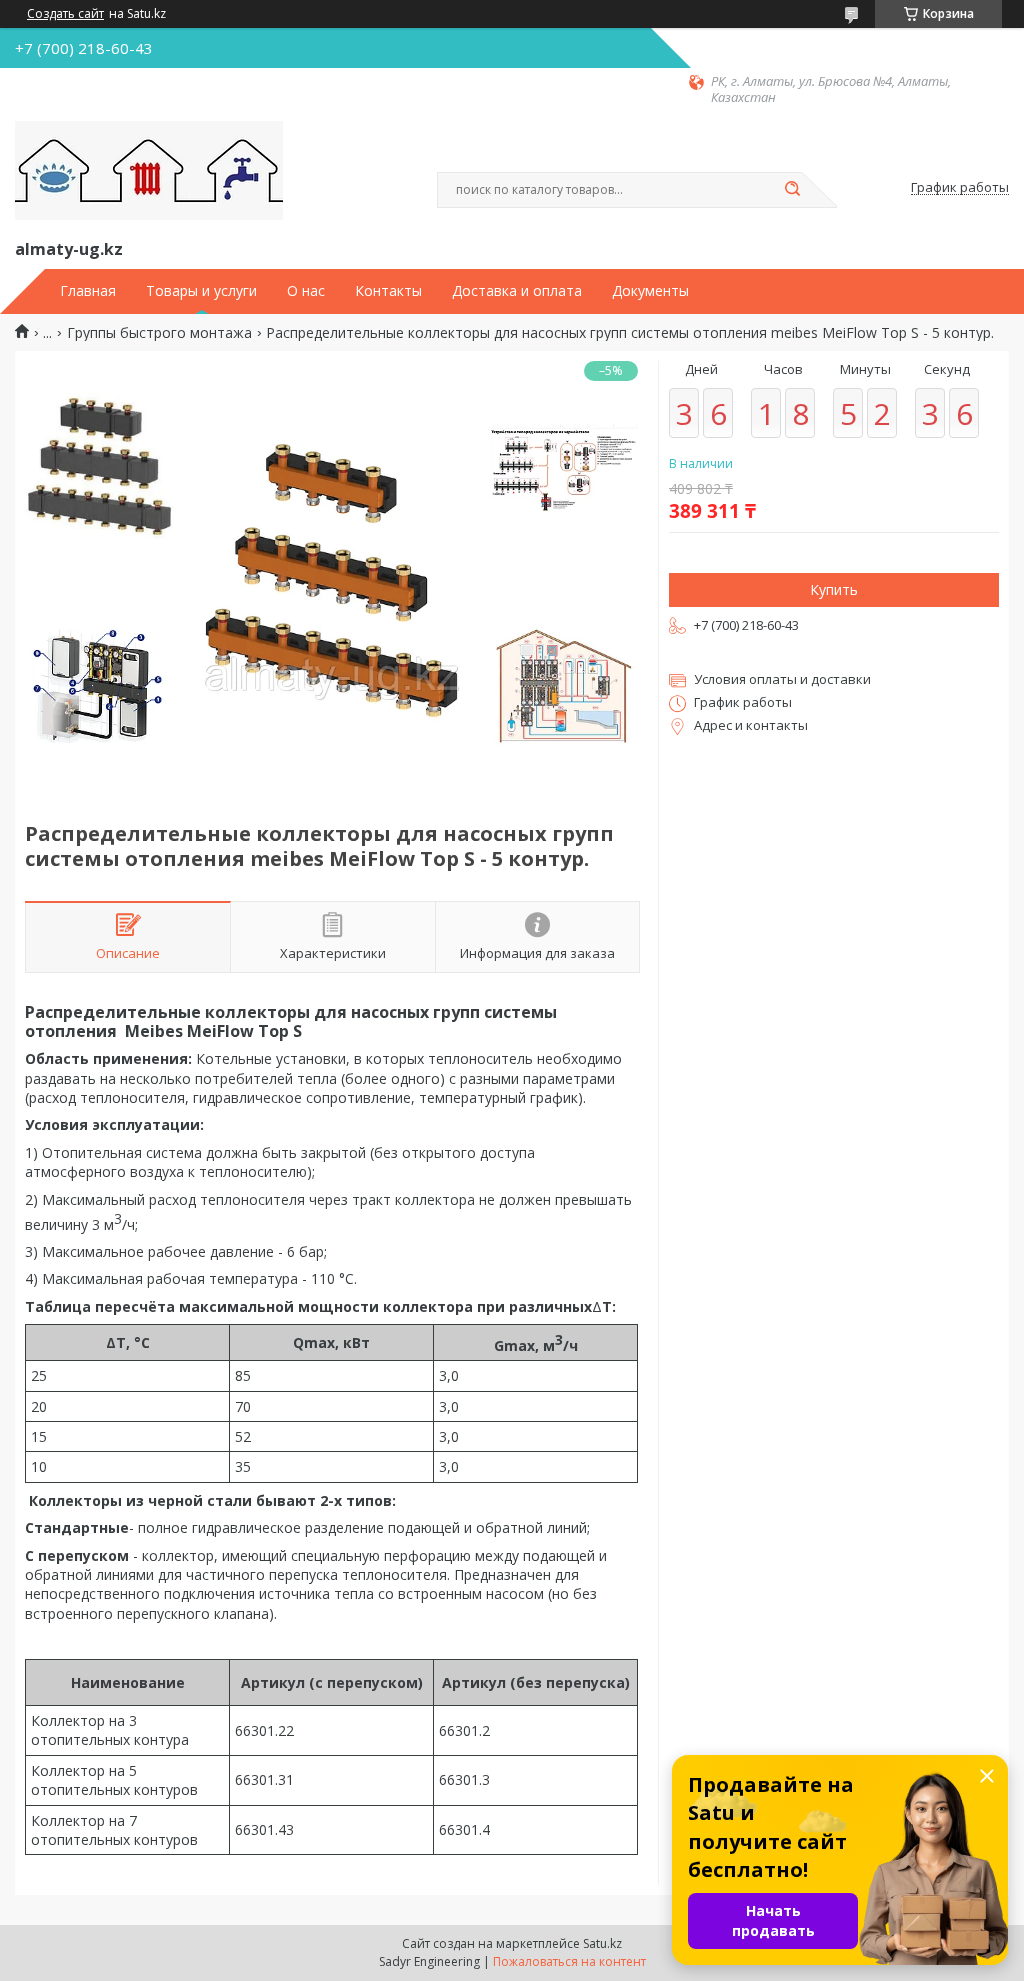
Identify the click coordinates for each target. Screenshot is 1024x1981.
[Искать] (792, 190)
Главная (88, 291)
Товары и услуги (201, 291)
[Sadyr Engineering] (149, 171)
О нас (306, 291)
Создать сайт (65, 14)
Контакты (388, 291)
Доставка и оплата (517, 291)
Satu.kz (602, 1943)
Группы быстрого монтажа (159, 333)
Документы (650, 291)
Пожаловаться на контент (569, 1961)
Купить (834, 589)
